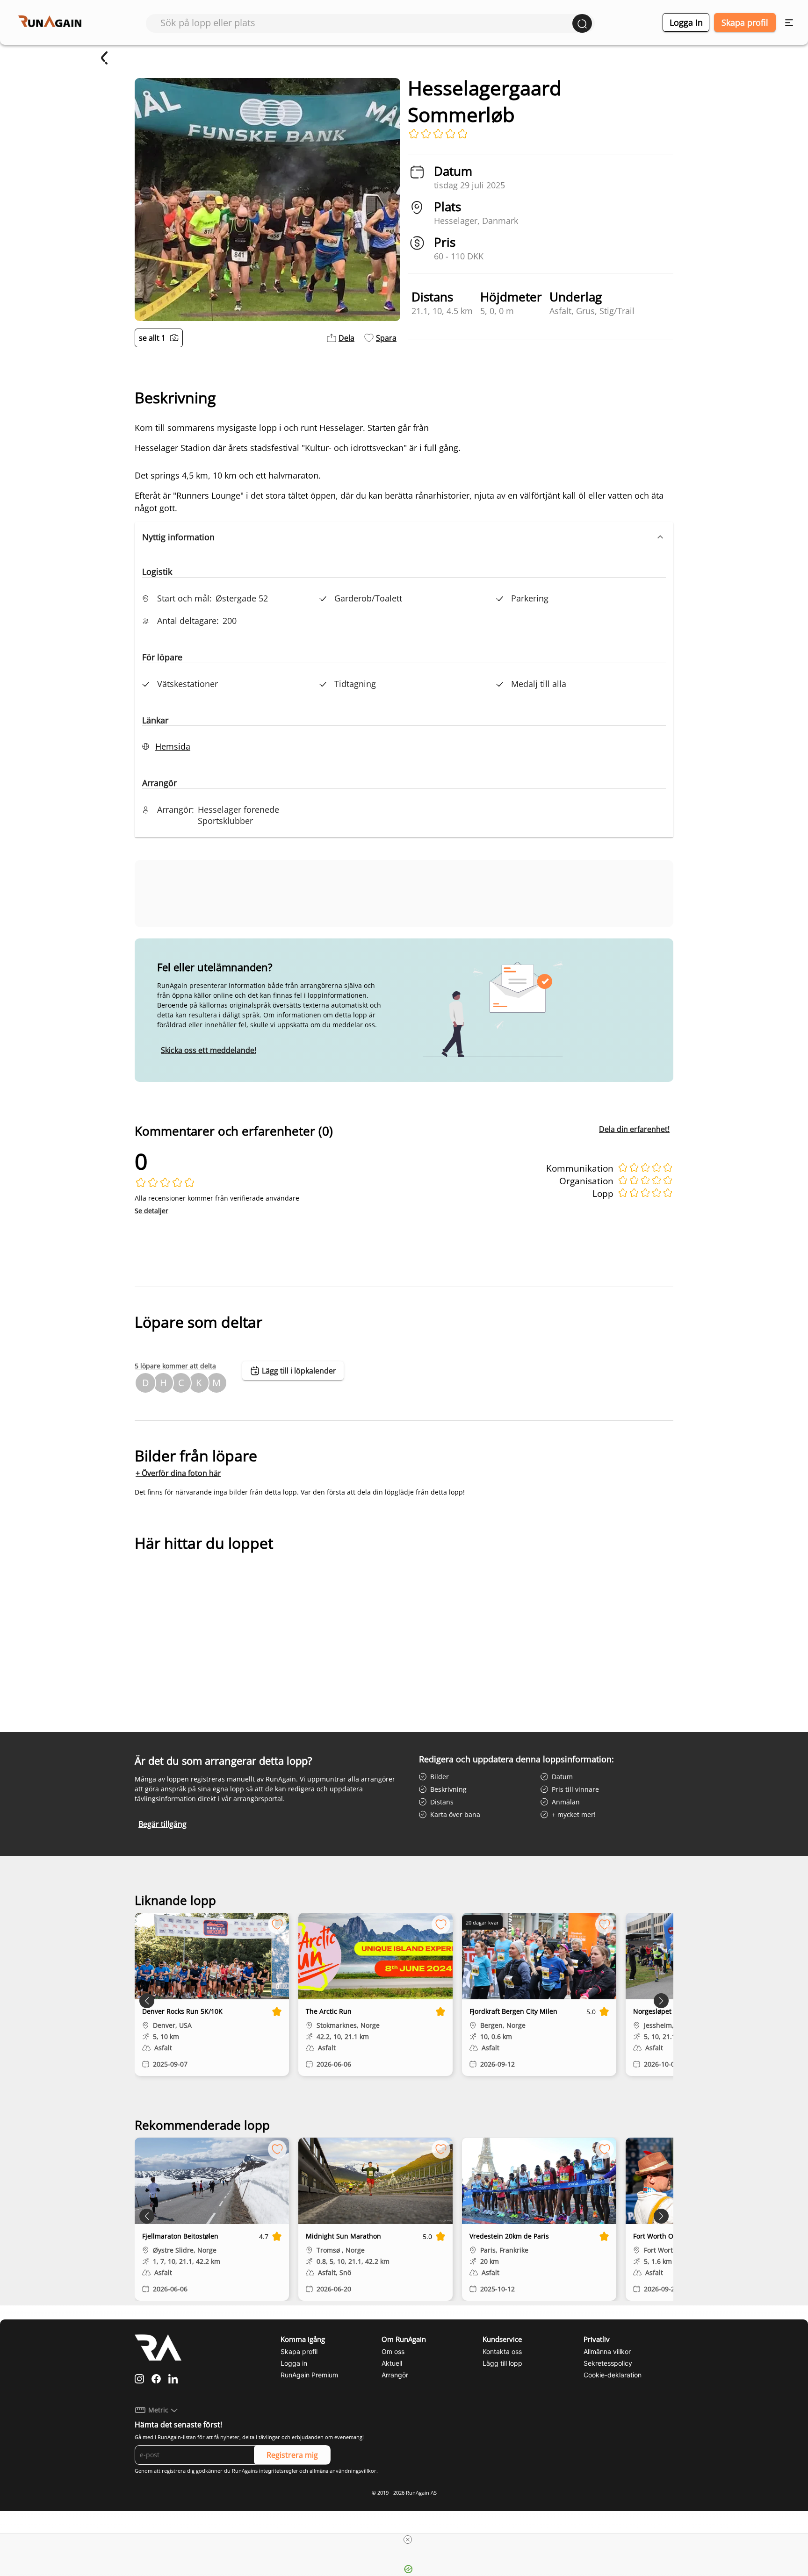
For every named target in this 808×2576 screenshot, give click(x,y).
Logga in (686, 22)
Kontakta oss (502, 2351)
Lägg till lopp (502, 2363)
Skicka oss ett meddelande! (209, 1050)
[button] (404, 537)
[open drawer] (789, 23)
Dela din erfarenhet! (634, 1129)
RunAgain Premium (309, 2375)
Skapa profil (745, 22)
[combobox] (366, 23)
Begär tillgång (162, 1824)
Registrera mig (292, 2455)
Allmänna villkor (607, 2351)
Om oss (393, 2351)
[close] (408, 2540)
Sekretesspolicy (608, 2363)
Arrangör (395, 2375)
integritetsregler (278, 2471)
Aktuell (392, 2363)
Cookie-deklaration (613, 2375)
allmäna (319, 2471)
